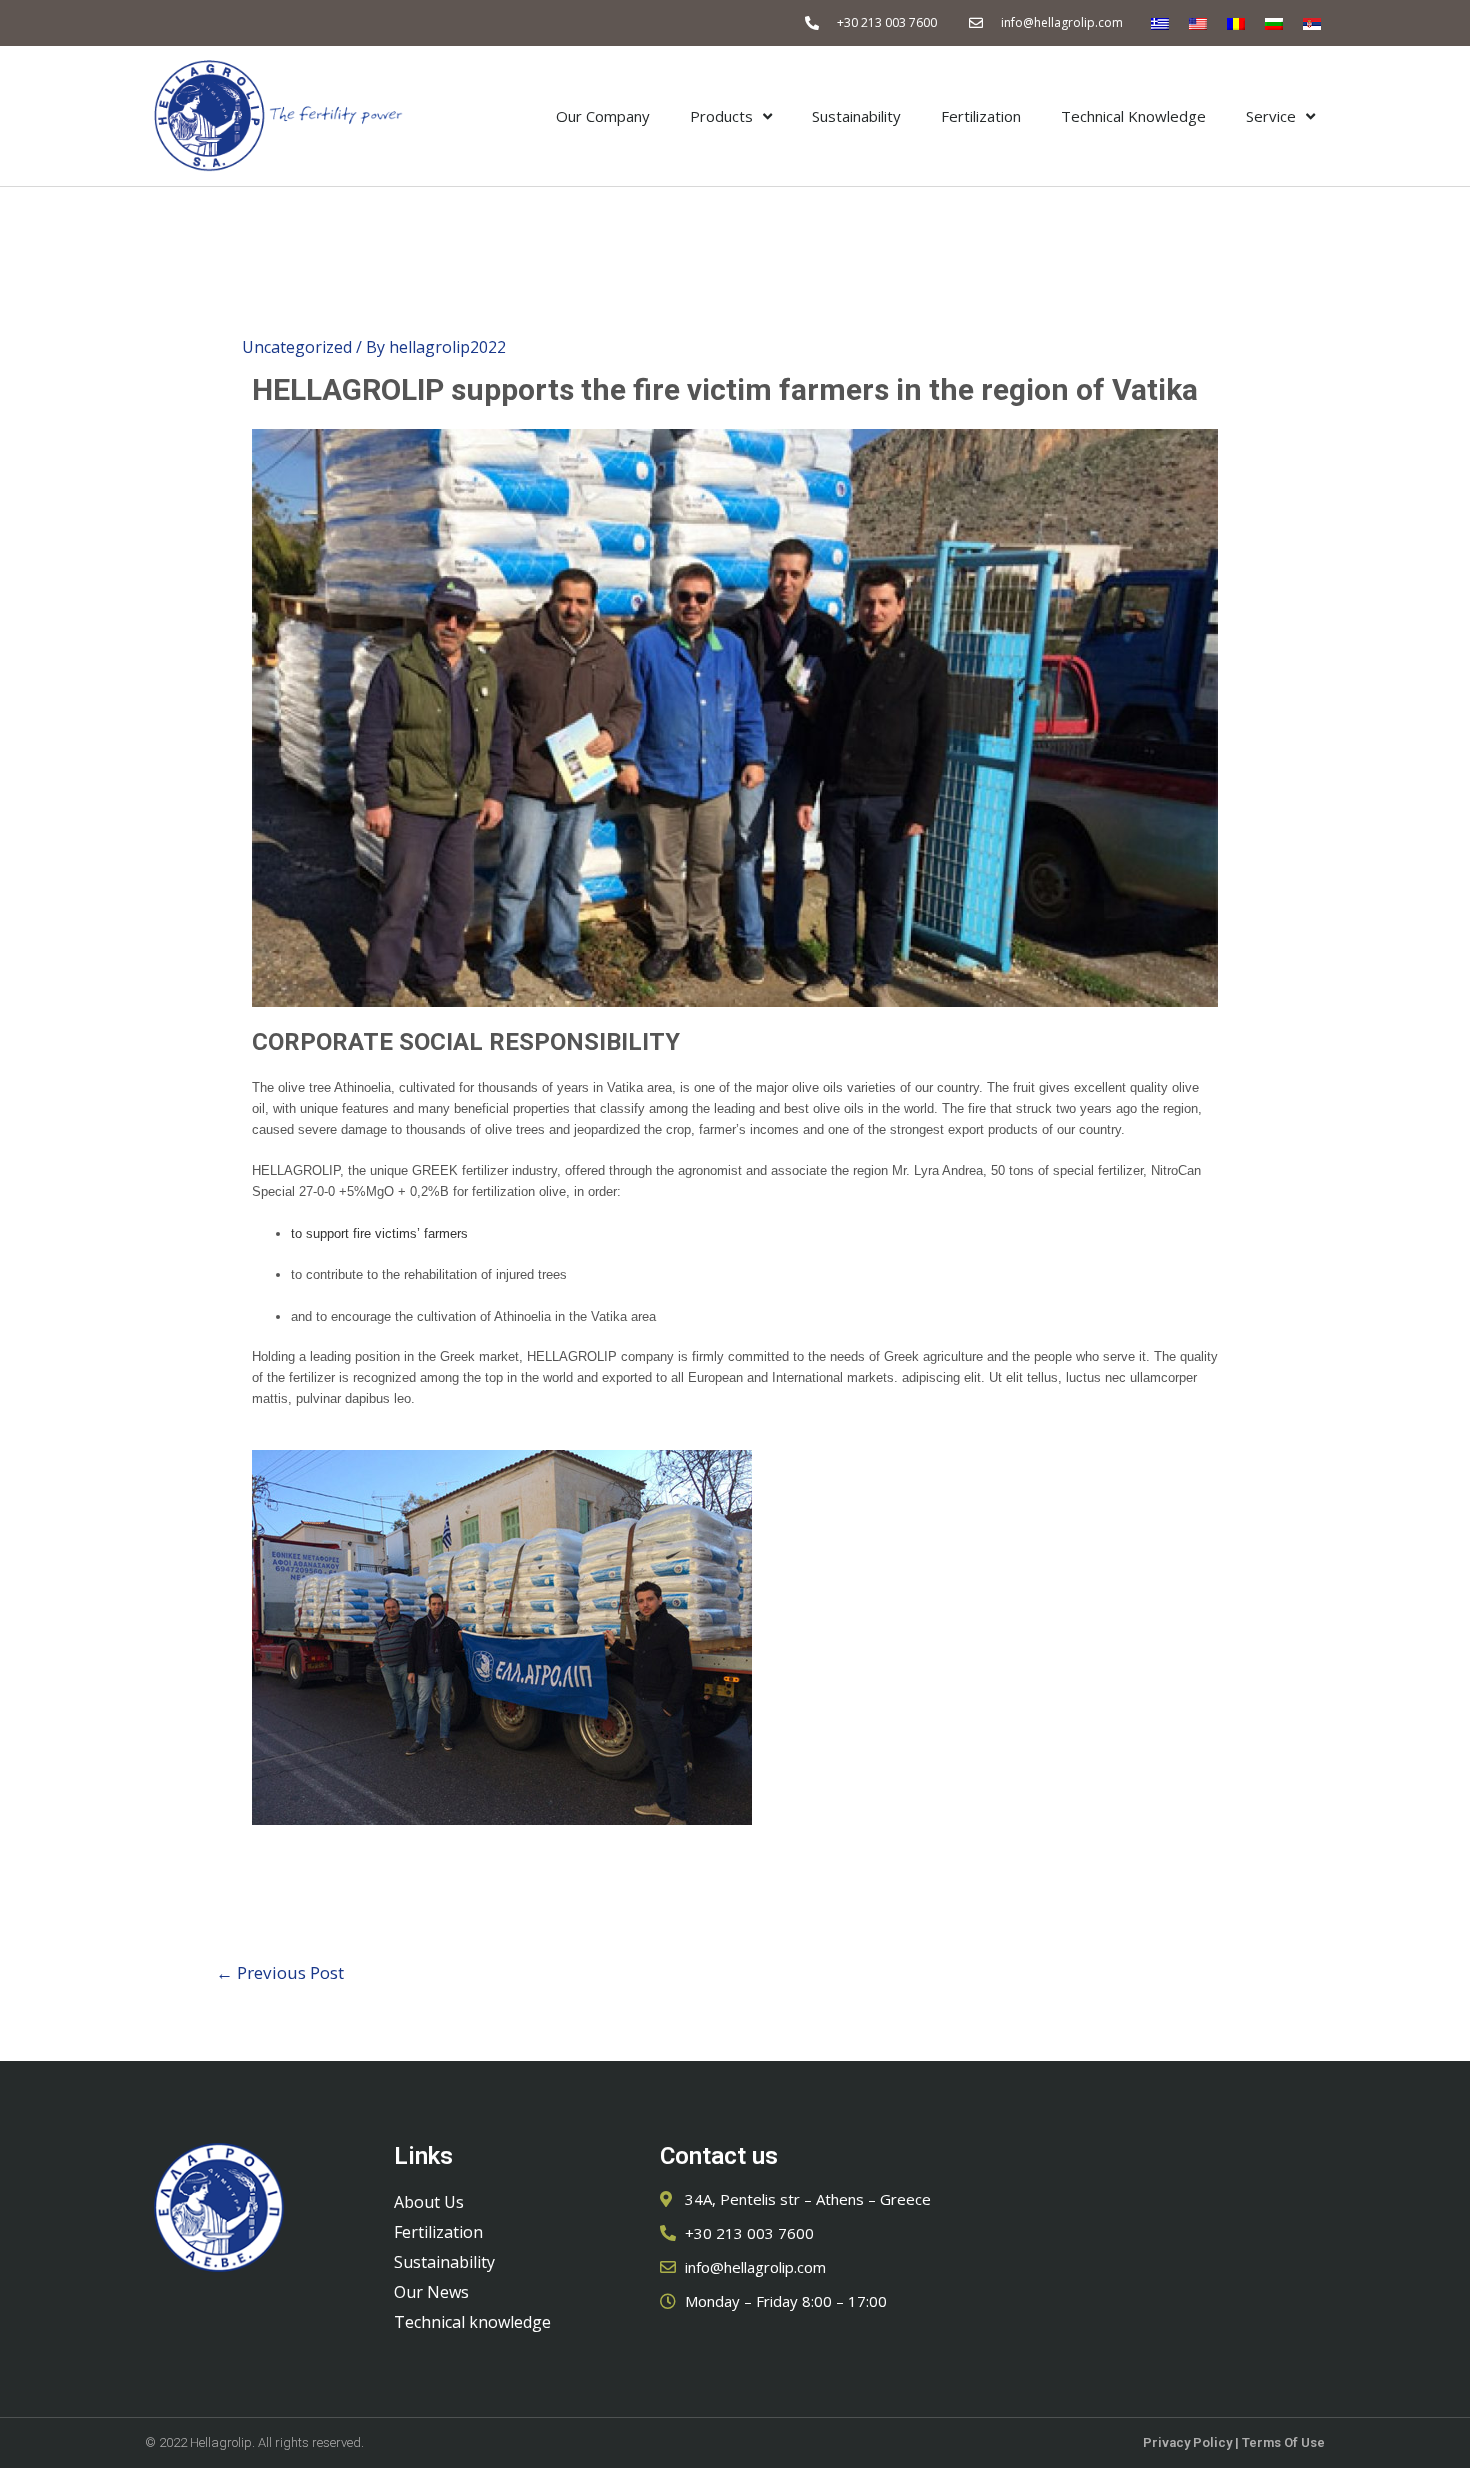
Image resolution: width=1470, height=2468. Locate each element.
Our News (431, 2292)
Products (721, 116)
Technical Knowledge (1133, 116)
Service (1271, 116)
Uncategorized (297, 347)
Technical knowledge (472, 2322)
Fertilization (981, 116)
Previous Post (280, 1972)
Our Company (603, 116)
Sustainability (856, 116)
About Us (429, 2202)
